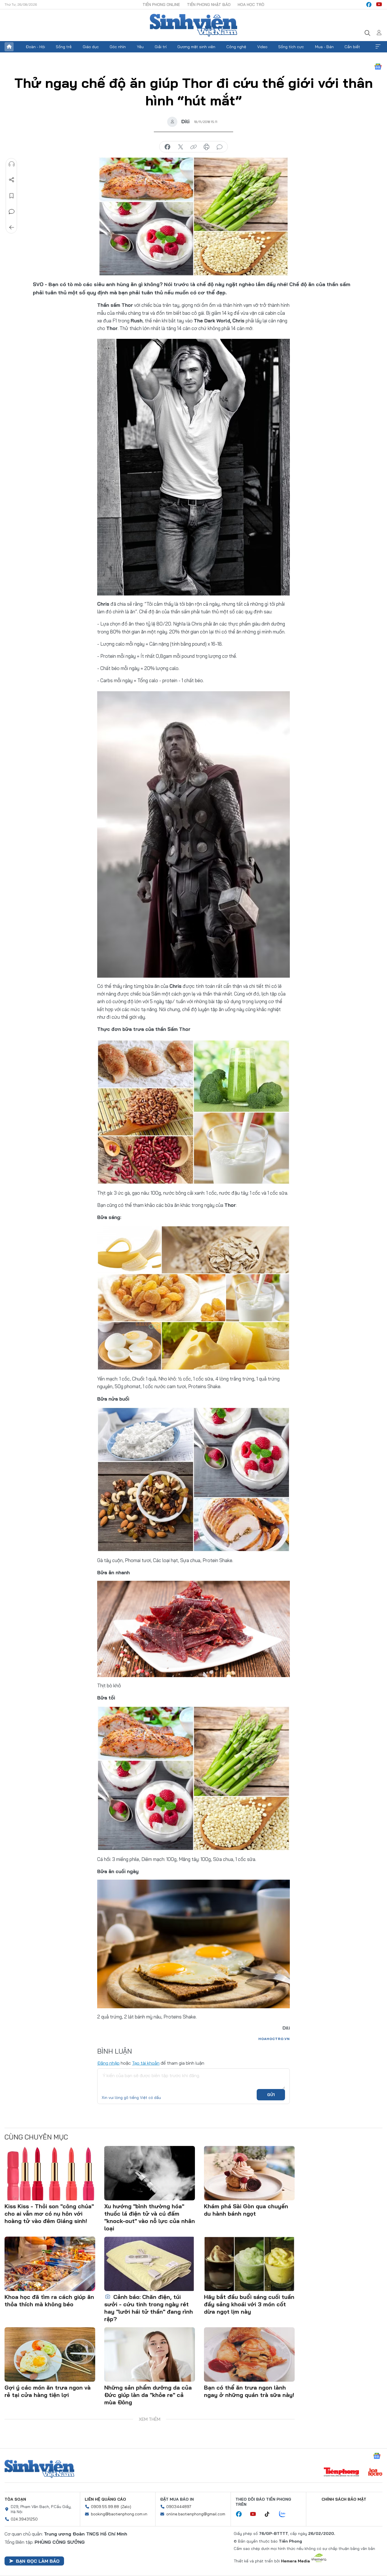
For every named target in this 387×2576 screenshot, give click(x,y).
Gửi (271, 2095)
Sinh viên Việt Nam (39, 2469)
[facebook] (369, 5)
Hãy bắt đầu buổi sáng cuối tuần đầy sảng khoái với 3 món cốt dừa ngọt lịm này (249, 2304)
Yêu (140, 47)
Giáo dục (91, 47)
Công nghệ (236, 47)
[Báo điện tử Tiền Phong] (341, 2473)
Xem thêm (378, 47)
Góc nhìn (118, 47)
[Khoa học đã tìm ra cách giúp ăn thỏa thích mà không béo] (50, 2264)
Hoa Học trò (251, 5)
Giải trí (161, 47)
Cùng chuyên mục (36, 2137)
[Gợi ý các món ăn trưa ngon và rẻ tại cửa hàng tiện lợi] (50, 2354)
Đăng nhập (108, 2063)
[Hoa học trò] (375, 2473)
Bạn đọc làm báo (38, 2561)
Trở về (12, 227)
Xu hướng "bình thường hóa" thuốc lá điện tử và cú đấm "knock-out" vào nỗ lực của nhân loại (150, 2217)
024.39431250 (24, 2519)
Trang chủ (9, 47)
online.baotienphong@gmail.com (196, 2514)
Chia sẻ (12, 180)
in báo (207, 147)
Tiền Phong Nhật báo (209, 5)
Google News (378, 67)
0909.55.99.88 (105, 2507)
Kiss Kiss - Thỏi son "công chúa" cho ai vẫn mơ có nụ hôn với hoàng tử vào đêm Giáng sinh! (49, 2214)
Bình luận (12, 212)
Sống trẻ (64, 47)
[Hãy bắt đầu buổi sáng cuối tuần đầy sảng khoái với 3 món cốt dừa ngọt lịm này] (249, 2264)
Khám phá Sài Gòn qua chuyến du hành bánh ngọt (246, 2210)
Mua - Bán (324, 47)
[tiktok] (270, 2514)
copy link (193, 147)
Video (262, 47)
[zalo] (285, 2514)
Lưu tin (12, 196)
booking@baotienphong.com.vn (119, 2514)
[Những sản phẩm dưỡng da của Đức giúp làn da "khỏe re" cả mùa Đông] (150, 2354)
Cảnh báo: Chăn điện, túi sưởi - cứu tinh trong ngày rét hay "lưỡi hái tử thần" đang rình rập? (149, 2308)
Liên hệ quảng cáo (105, 2499)
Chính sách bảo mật (344, 2499)
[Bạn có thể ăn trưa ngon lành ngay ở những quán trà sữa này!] (249, 2354)
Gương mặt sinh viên (196, 47)
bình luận (220, 147)
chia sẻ (167, 147)
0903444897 (179, 2507)
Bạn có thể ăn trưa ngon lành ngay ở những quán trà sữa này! (249, 2391)
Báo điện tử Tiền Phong (193, 25)
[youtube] (379, 5)
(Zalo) (126, 2507)
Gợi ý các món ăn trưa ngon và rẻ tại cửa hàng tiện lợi (48, 2391)
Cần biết (352, 47)
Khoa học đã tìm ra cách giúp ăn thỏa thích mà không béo (49, 2300)
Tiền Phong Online (161, 5)
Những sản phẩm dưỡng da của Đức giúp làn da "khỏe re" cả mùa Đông (148, 2395)
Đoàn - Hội (35, 47)
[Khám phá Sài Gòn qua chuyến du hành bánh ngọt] (249, 2173)
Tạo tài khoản (146, 2063)
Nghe (12, 164)
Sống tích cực (291, 47)
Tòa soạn (15, 2499)
